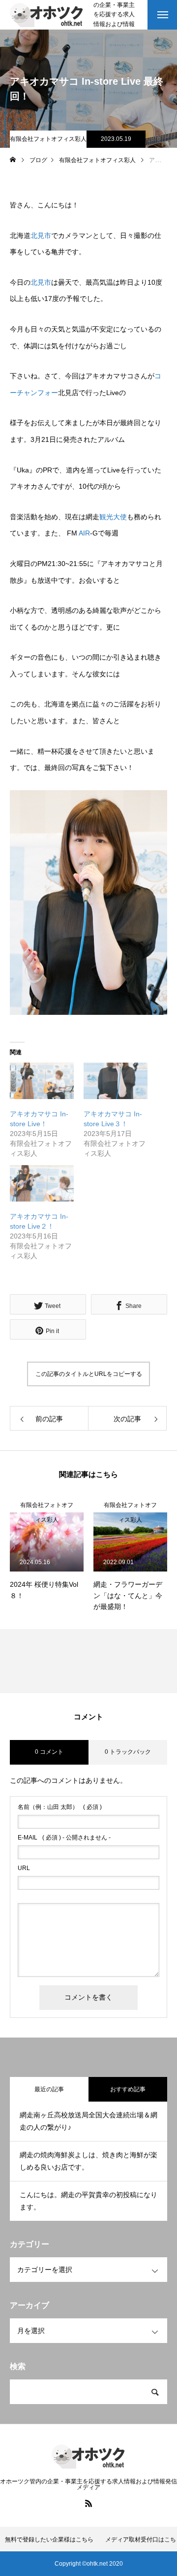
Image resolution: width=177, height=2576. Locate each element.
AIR (84, 533)
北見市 (41, 235)
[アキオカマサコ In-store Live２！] (42, 1183)
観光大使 (113, 517)
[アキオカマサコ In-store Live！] (42, 1081)
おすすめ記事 (128, 2089)
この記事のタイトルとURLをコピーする (89, 1374)
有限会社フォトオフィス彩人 (48, 139)
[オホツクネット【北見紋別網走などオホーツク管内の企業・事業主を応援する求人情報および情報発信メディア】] (47, 15)
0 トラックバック (128, 1752)
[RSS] (88, 2503)
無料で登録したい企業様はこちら (49, 2540)
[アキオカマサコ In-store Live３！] (116, 1081)
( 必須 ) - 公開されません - (64, 1838)
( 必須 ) (60, 1807)
